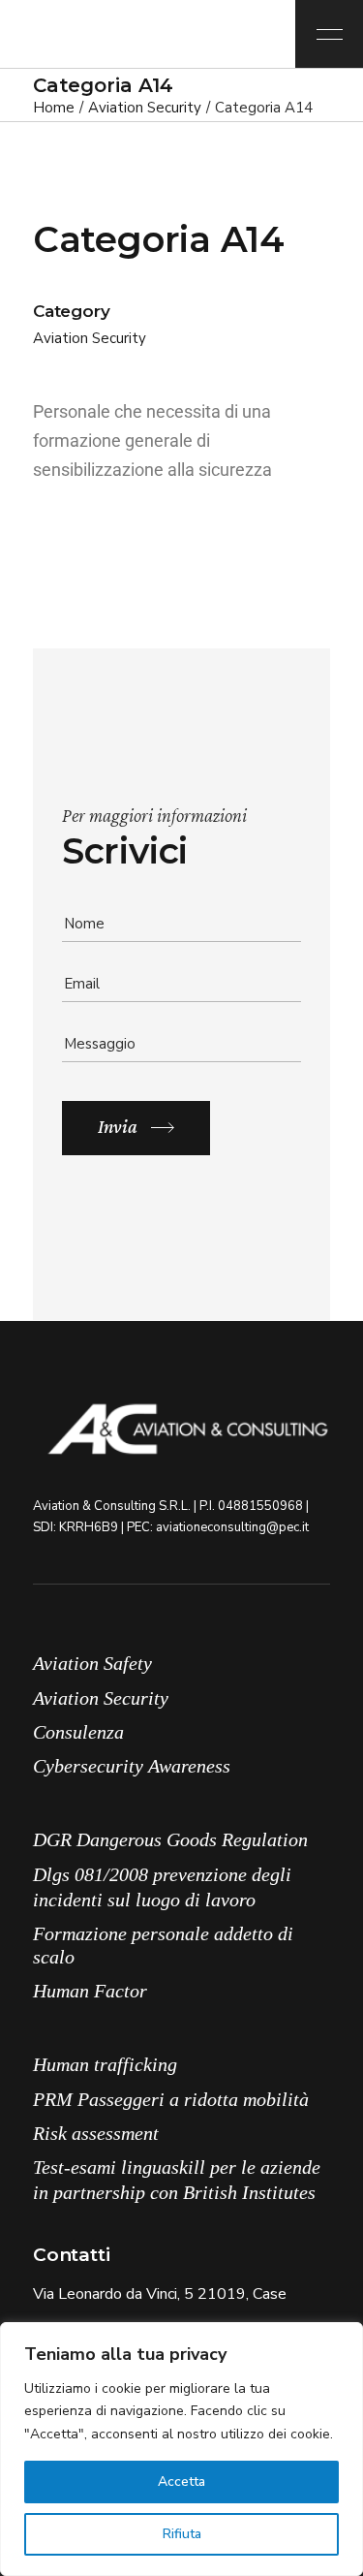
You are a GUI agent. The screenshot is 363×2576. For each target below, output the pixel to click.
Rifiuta (182, 2534)
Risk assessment (96, 2133)
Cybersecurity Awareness (132, 1766)
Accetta (181, 2482)
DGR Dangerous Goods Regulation (170, 1839)
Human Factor (90, 1991)
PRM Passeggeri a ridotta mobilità (171, 2099)
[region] (181, 2449)
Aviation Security (90, 338)
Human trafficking (105, 2064)
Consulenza (78, 1732)
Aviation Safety (92, 1663)
